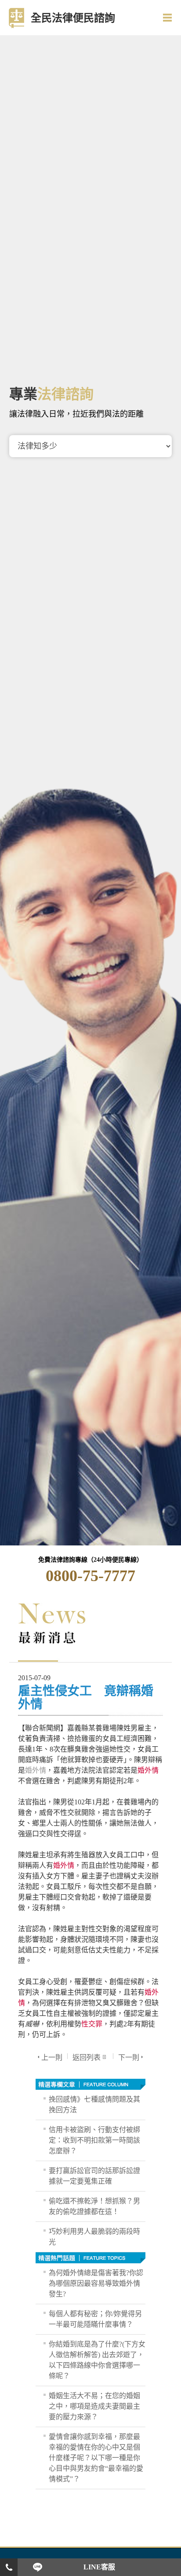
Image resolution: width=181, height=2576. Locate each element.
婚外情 (36, 1770)
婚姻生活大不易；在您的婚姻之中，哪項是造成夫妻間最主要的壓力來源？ (94, 2406)
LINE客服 (99, 2567)
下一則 (129, 2057)
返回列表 (87, 2057)
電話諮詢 (9, 2567)
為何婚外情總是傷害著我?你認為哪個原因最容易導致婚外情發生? (96, 2283)
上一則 (52, 2057)
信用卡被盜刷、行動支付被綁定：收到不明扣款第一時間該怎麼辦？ (94, 2140)
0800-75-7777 (90, 1576)
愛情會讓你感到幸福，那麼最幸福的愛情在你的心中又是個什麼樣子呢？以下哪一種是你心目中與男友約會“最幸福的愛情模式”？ (96, 2458)
